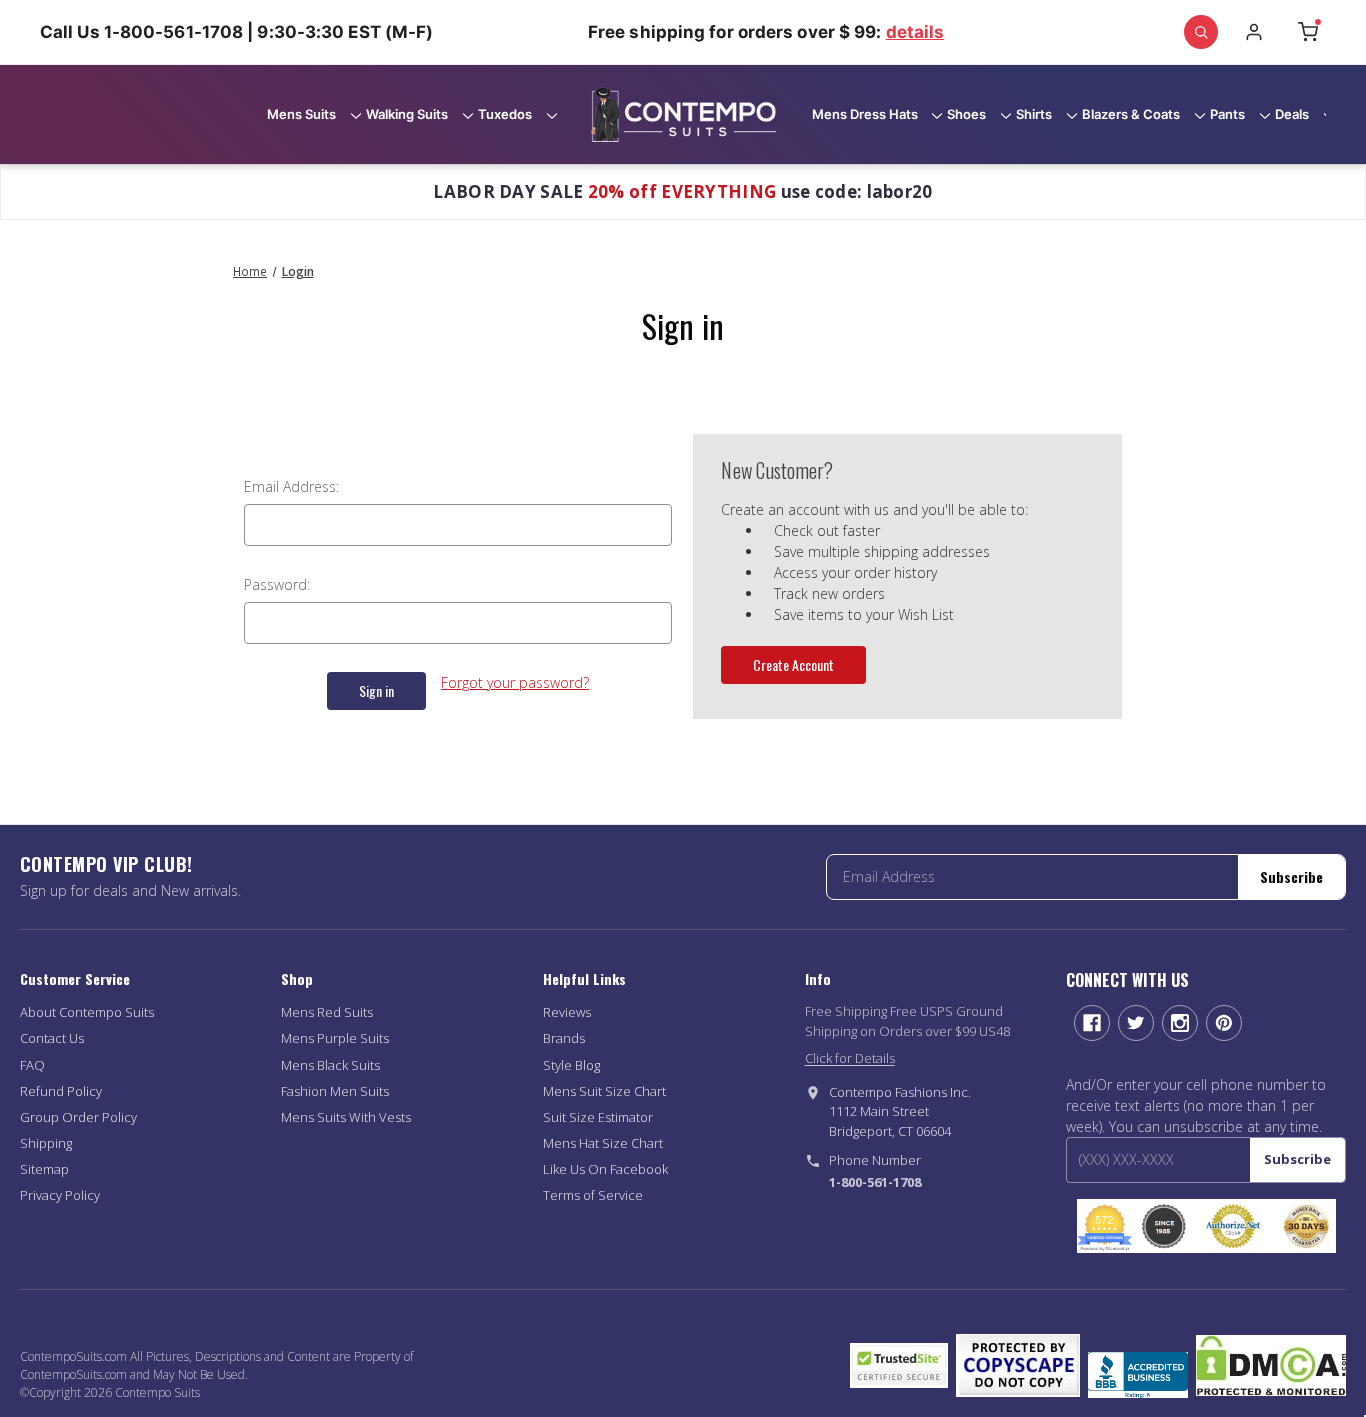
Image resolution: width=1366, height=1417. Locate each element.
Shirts (1034, 114)
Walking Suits (407, 114)
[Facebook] (1092, 1023)
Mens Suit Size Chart (604, 1091)
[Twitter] (1136, 1023)
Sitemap (44, 1169)
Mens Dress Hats (865, 114)
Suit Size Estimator (598, 1117)
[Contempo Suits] (683, 115)
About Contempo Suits (87, 1012)
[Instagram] (1180, 1023)
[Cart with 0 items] (1308, 32)
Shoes (966, 114)
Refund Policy (61, 1091)
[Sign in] (1254, 32)
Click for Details (850, 1058)
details (915, 32)
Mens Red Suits (327, 1012)
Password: (277, 584)
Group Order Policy (78, 1117)
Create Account (793, 664)
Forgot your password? (515, 682)
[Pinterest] (1224, 1023)
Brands (564, 1038)
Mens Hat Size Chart (603, 1143)
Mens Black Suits (330, 1065)
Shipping (46, 1143)
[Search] (1201, 32)
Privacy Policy (60, 1195)
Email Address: (291, 486)
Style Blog (571, 1065)
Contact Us (52, 1038)
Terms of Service (593, 1195)
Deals (1292, 114)
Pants (1227, 114)
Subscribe (1291, 876)
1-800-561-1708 (875, 1182)
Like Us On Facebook (605, 1169)
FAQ (32, 1065)
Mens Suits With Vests (346, 1117)
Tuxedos (505, 114)
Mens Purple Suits (335, 1038)
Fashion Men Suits (335, 1091)
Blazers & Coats (1131, 114)
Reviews (567, 1012)
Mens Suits (301, 114)
